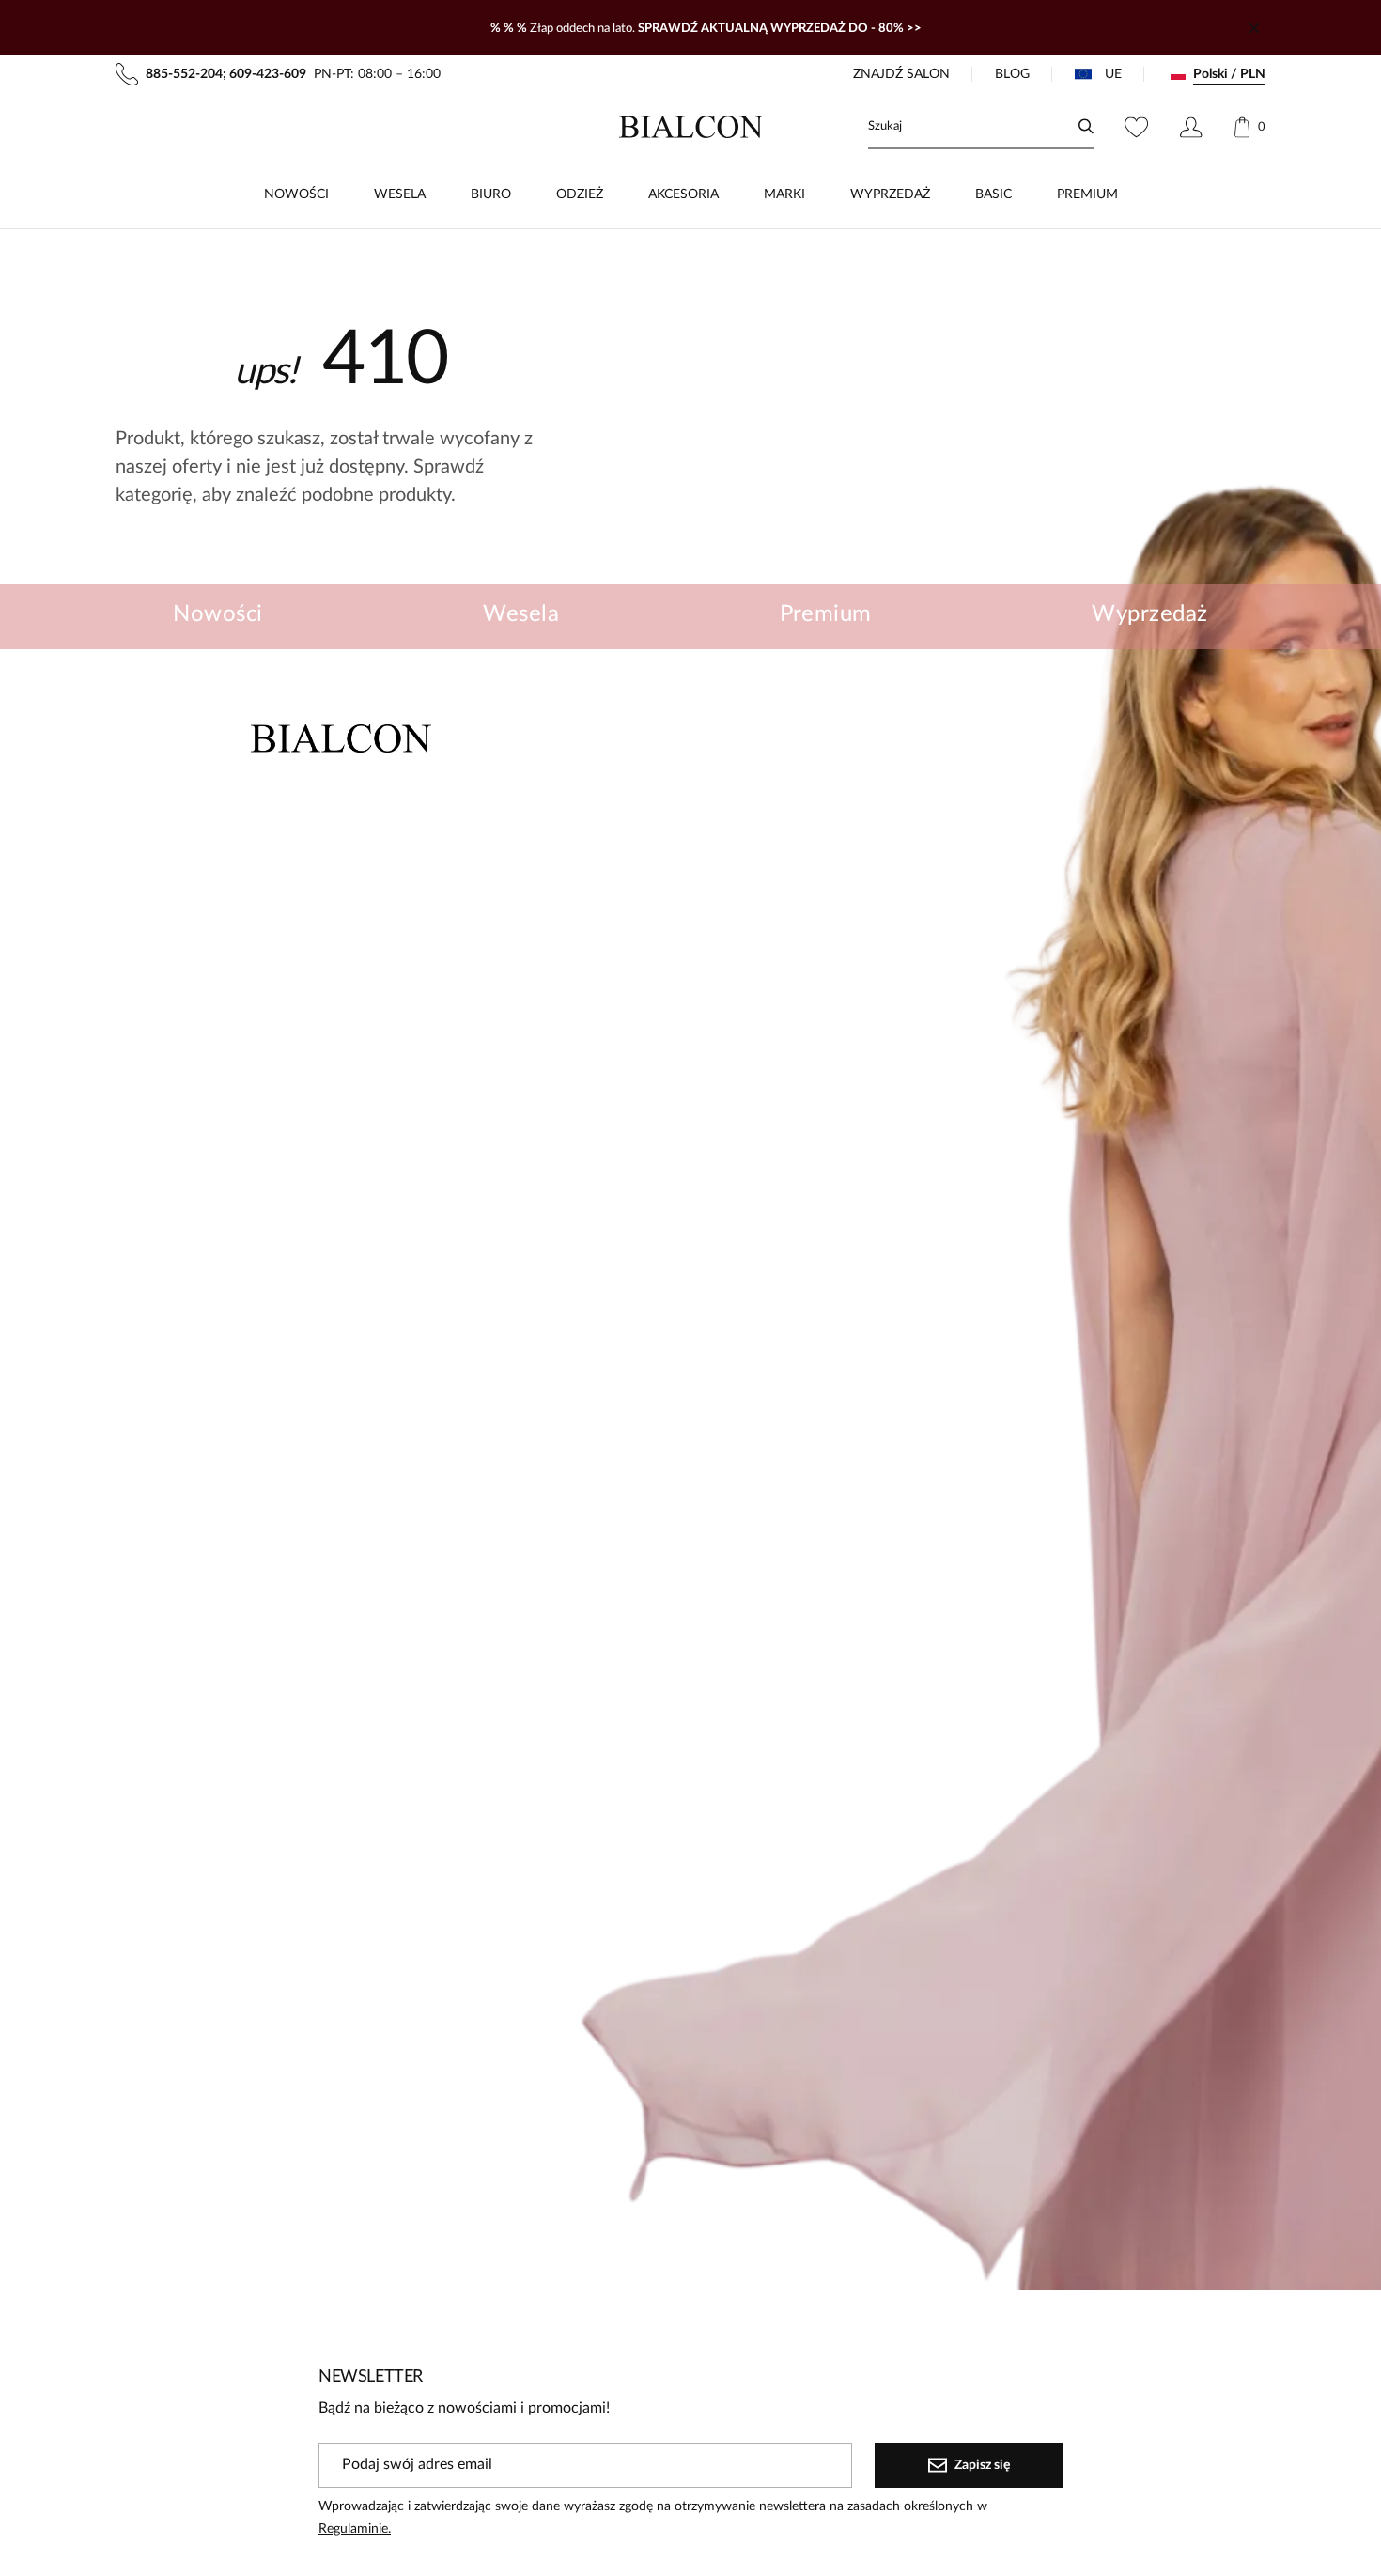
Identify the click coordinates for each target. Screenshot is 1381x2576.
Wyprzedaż (1149, 614)
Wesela (521, 614)
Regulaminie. (355, 2529)
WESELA (400, 194)
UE (1113, 74)
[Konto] (1191, 127)
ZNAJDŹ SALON (901, 74)
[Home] (691, 127)
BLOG (1012, 74)
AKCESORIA (683, 194)
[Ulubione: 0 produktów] (1136, 127)
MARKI (784, 194)
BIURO (491, 194)
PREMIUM (1087, 194)
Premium (826, 614)
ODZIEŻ (580, 194)
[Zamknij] (1254, 28)
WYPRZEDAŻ (890, 194)
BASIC (993, 194)
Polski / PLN (1229, 74)
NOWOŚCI (296, 194)
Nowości (217, 614)
